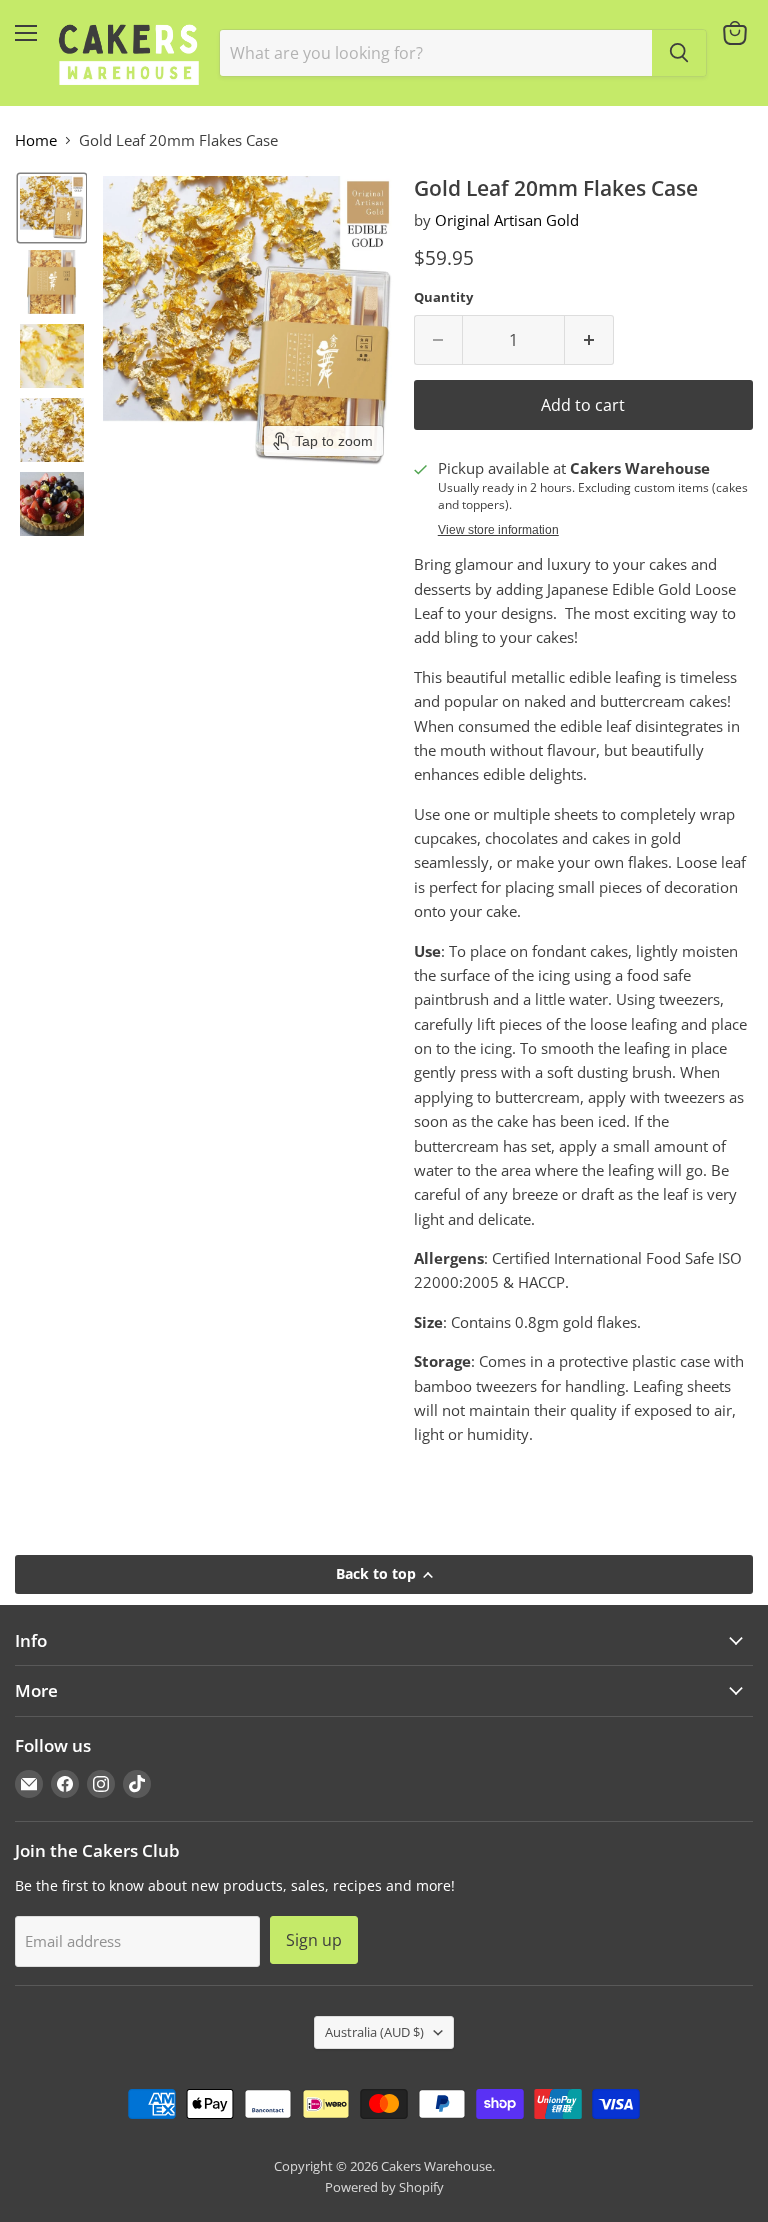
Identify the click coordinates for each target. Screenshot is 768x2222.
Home (36, 140)
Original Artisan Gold (507, 220)
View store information (498, 530)
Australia (374, 2032)
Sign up (314, 1940)
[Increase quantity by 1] (589, 340)
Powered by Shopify (384, 2187)
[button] (52, 208)
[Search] (679, 53)
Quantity (443, 297)
